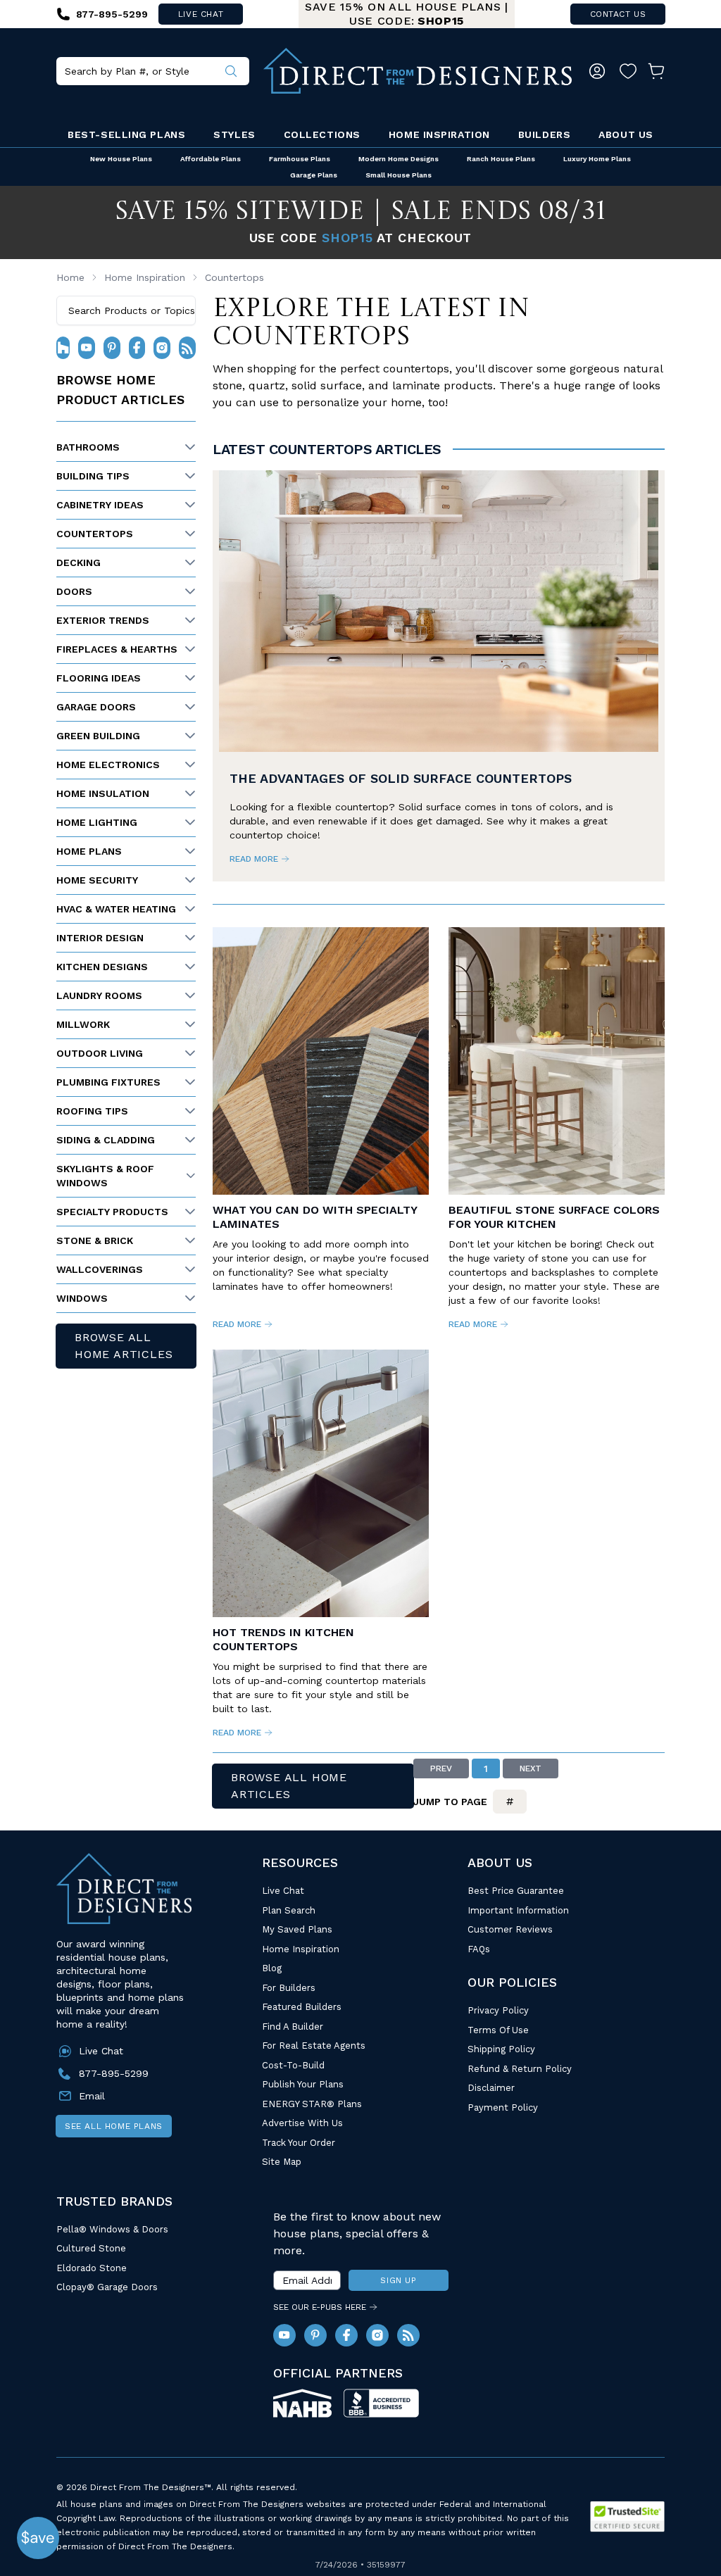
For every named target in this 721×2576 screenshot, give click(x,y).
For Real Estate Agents (314, 2046)
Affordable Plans (211, 159)
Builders (544, 134)
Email (92, 2096)
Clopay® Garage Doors (107, 2287)
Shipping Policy (501, 2049)
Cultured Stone (91, 2248)
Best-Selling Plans (126, 134)
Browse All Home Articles (124, 1346)
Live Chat (283, 1891)
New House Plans (121, 159)
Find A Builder (293, 2027)
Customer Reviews (510, 1929)
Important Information (518, 1910)
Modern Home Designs (399, 159)
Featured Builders (302, 2007)
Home (70, 277)
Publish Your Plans (303, 2084)
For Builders (289, 1988)
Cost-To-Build (293, 2065)
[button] (38, 2538)
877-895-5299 (114, 2073)
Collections (322, 134)
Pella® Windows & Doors (112, 2229)
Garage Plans (314, 175)
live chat (201, 14)
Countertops (234, 277)
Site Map (282, 2162)
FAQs (479, 1949)
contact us (618, 14)
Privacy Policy (498, 2010)
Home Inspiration (439, 134)
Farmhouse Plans (300, 159)
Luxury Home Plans (597, 159)
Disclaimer (491, 2088)
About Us (626, 134)
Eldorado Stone (92, 2268)
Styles (234, 134)
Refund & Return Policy (520, 2069)
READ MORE (254, 859)
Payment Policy (503, 2107)
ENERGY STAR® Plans (312, 2104)
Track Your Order (299, 2143)
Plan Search (289, 1910)
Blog (272, 1968)
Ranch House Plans (501, 159)
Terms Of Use (498, 2030)
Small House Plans (399, 175)
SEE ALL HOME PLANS (114, 2126)
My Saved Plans (297, 1929)
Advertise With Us (302, 2123)
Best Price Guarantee (516, 1891)
